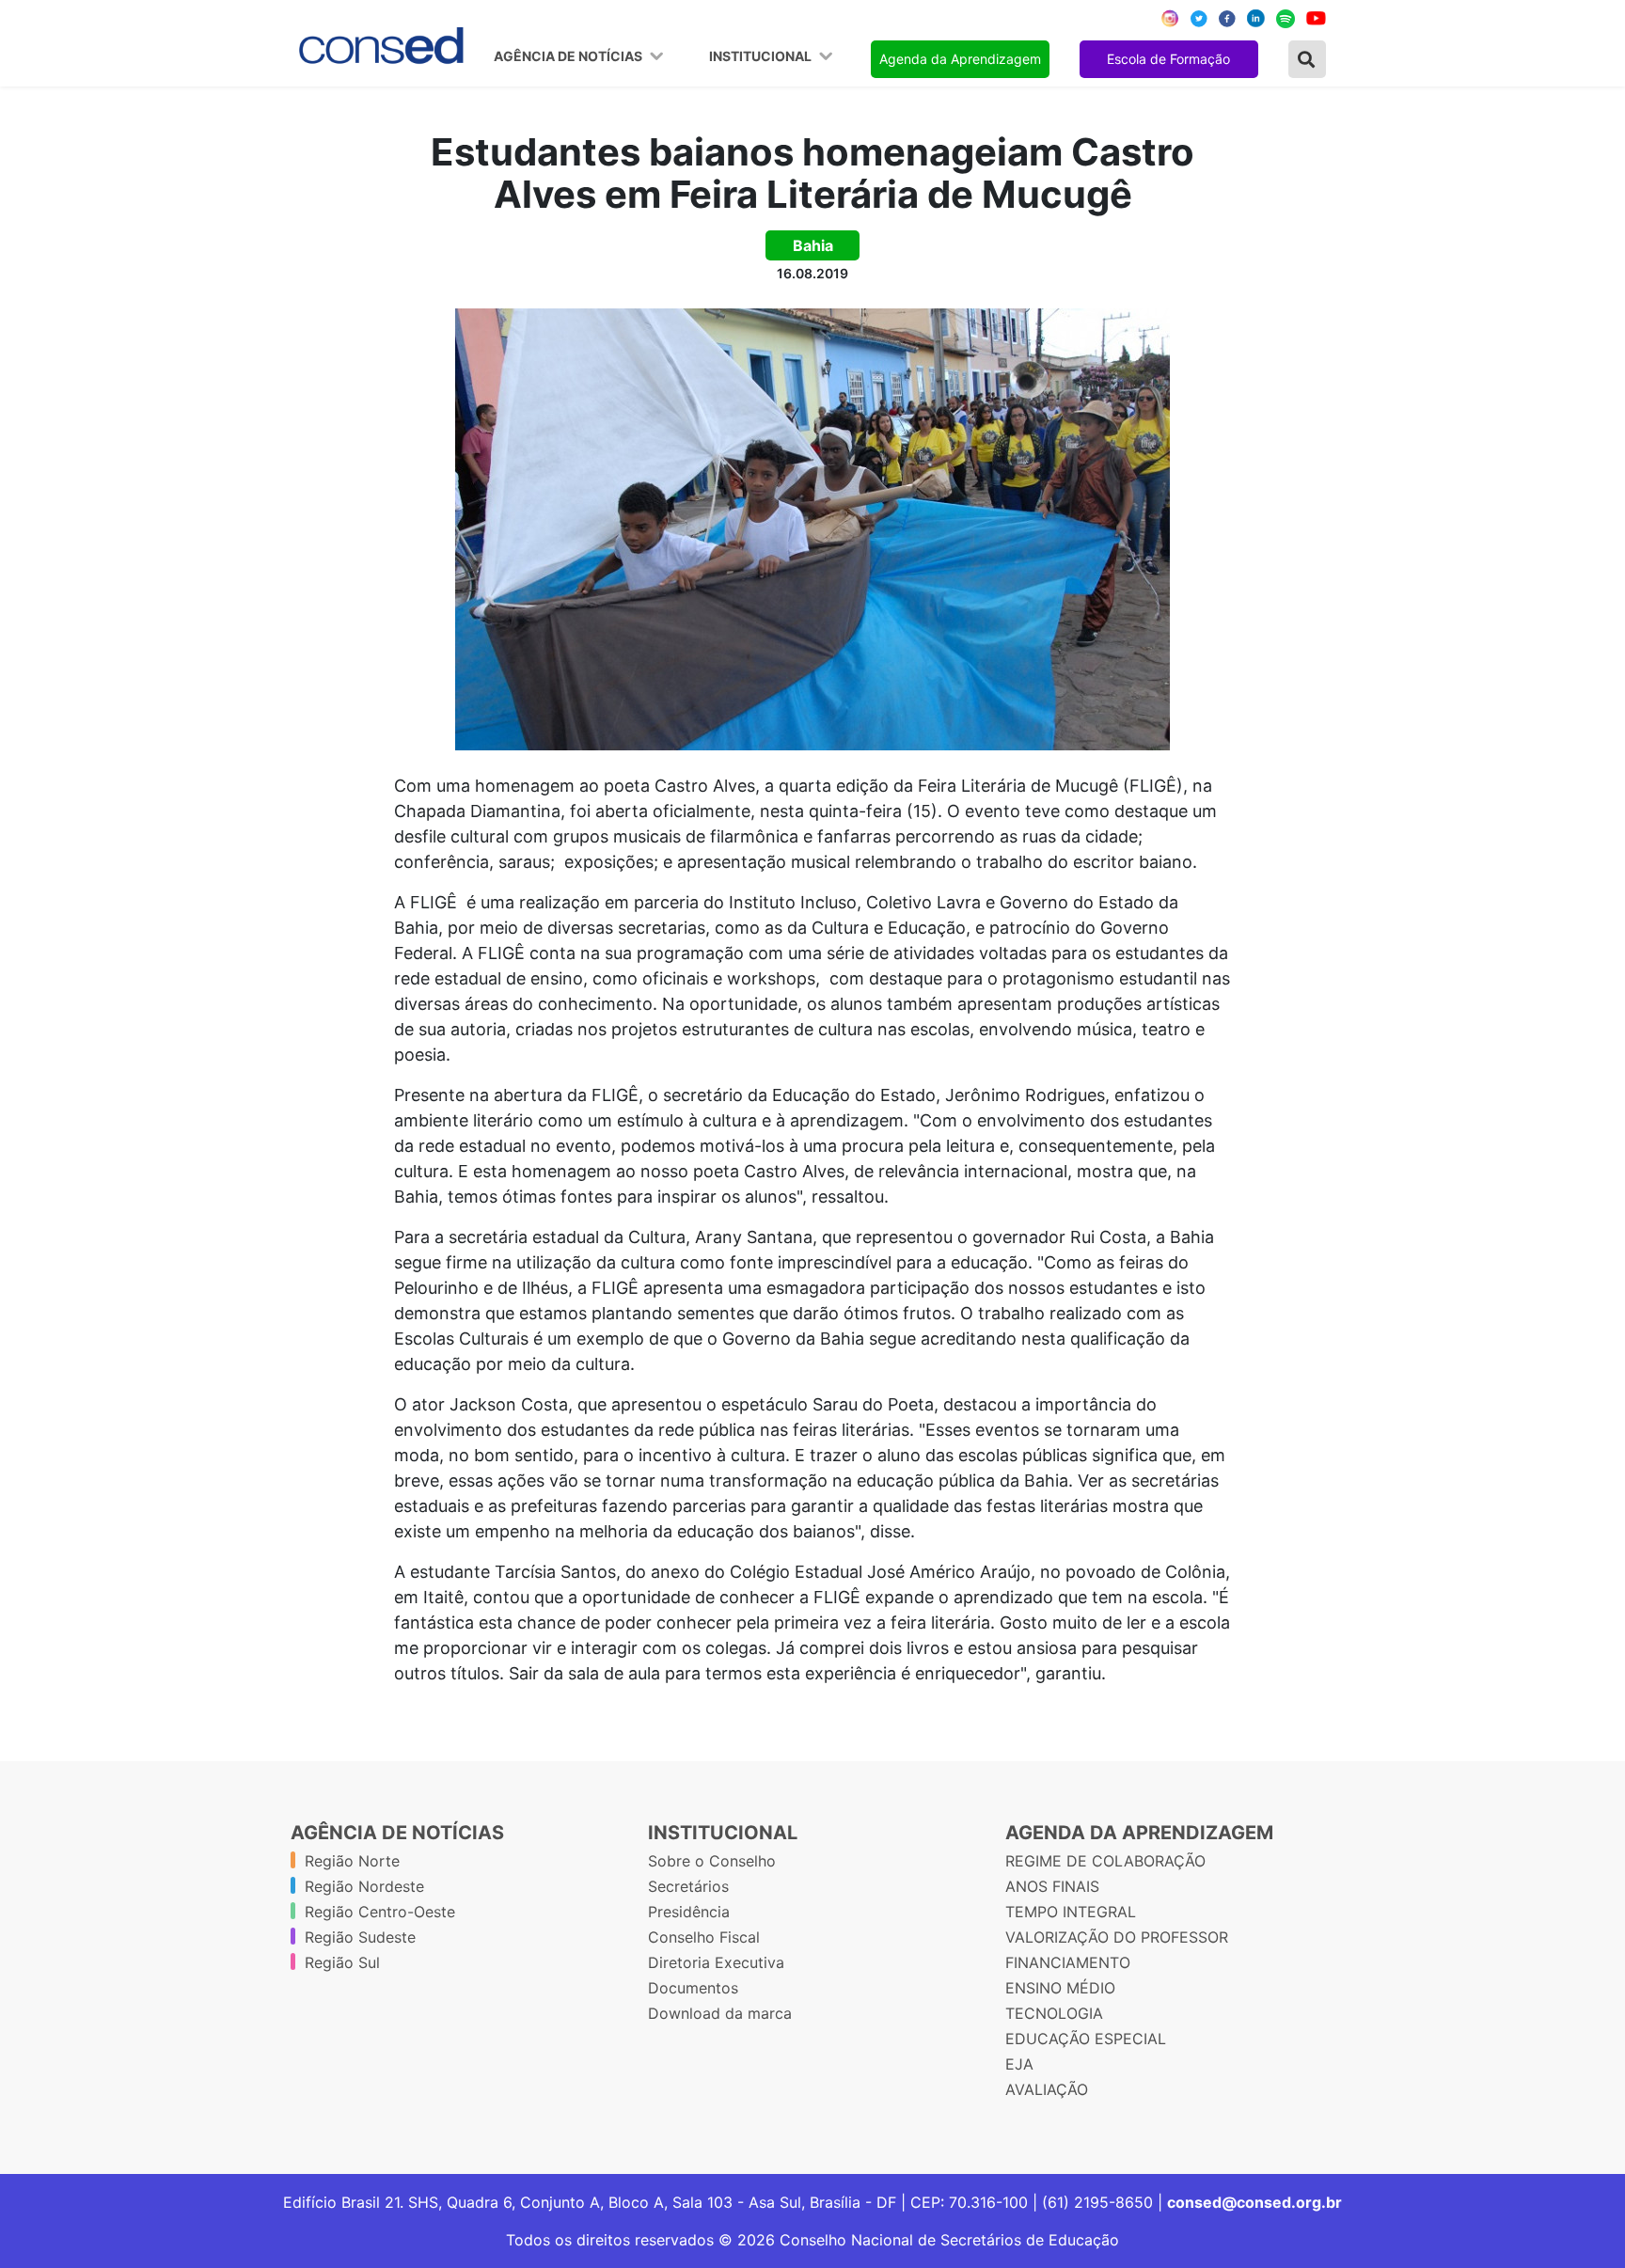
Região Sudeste (360, 1937)
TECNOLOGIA (1054, 2013)
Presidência (689, 1912)
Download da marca (720, 2013)
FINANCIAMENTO (1068, 1962)
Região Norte (352, 1861)
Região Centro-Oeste (380, 1912)
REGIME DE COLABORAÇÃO (1105, 1861)
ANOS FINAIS (1052, 1886)
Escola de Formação (1168, 59)
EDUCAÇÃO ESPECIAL (1086, 2039)
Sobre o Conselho (712, 1861)
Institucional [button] (762, 56)
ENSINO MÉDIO (1060, 1988)
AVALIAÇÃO (1047, 2089)
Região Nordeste (364, 1886)
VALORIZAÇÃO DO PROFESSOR (1117, 1937)
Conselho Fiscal (704, 1937)
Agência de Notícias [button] (569, 56)
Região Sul (342, 1962)
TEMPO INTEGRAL (1071, 1912)
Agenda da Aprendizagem (960, 59)
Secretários (688, 1886)
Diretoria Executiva (716, 1962)
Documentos (693, 1988)
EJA (1019, 2064)
